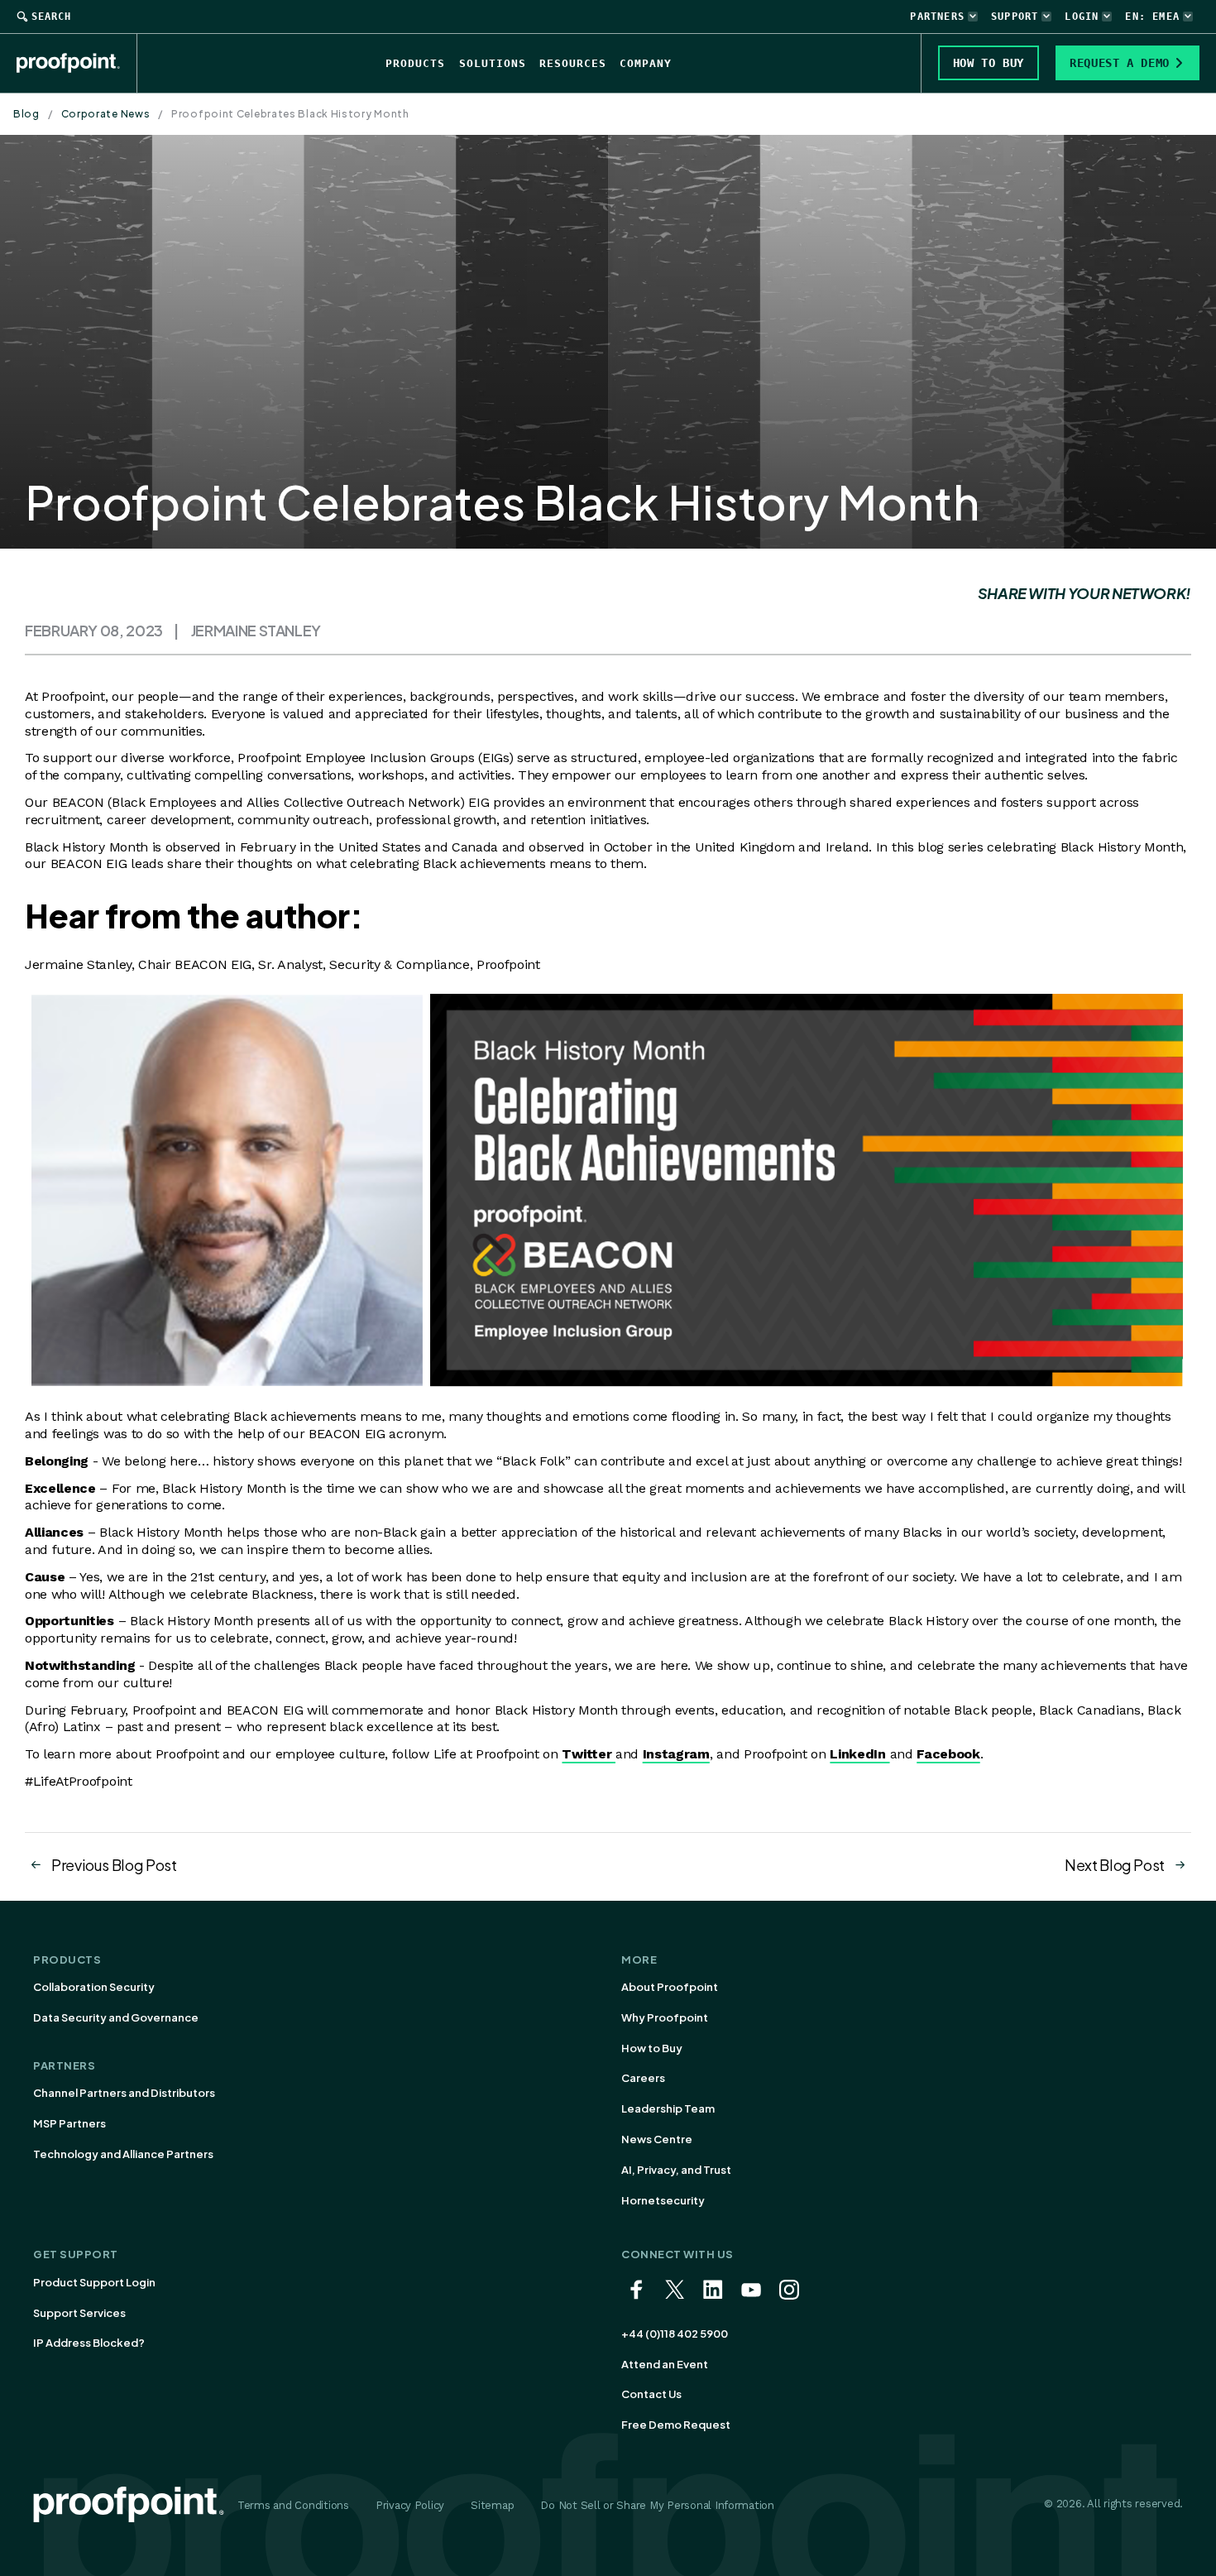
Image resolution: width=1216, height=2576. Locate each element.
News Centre (657, 2139)
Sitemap (492, 2505)
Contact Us (651, 2394)
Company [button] (646, 63)
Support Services (79, 2313)
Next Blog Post (1115, 1865)
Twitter (588, 1754)
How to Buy (652, 2048)
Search (51, 17)
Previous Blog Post (114, 1865)
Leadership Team (668, 2108)
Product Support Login (94, 2282)
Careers (643, 2078)
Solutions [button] (493, 63)
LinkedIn (859, 1754)
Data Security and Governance (116, 2017)
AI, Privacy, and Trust (676, 2170)
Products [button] (415, 63)
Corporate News (106, 114)
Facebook (948, 1754)
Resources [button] (573, 63)
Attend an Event (665, 2364)
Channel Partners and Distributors (124, 2093)
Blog (26, 114)
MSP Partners (69, 2123)
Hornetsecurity (663, 2200)
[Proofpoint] (77, 63)
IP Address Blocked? (89, 2343)
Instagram (676, 1754)
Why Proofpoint (665, 2017)
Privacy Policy (410, 2505)
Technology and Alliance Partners (123, 2154)
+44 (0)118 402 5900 (675, 2334)
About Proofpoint (670, 1987)
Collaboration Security (94, 1987)
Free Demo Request (676, 2425)
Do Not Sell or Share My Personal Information (657, 2505)
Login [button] (1082, 17)
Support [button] (1015, 17)
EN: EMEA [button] (1152, 17)
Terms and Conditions (293, 2505)
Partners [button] (937, 17)
